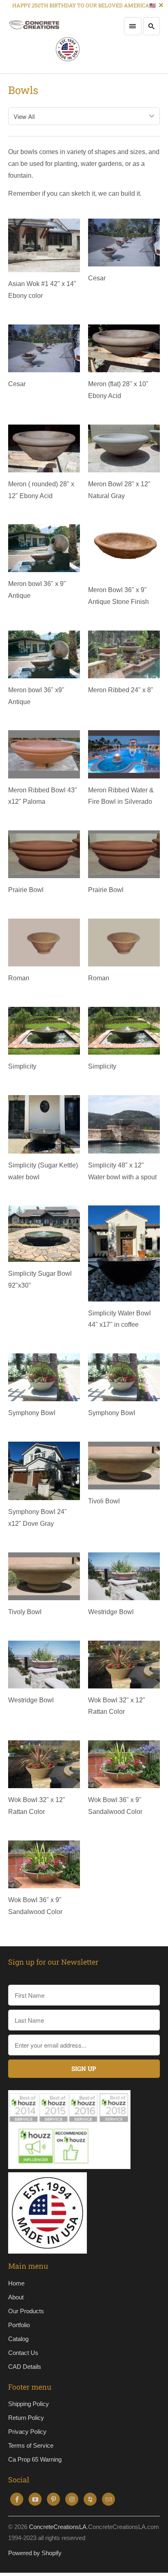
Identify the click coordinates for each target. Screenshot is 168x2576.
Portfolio (19, 2325)
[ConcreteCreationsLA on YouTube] (35, 2499)
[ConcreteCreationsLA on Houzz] (90, 2499)
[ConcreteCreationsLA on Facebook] (17, 2499)
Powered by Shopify (35, 2553)
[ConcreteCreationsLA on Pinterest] (53, 2499)
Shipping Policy (29, 2404)
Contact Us (23, 2353)
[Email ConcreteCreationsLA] (108, 2499)
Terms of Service (31, 2445)
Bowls (23, 90)
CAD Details (25, 2367)
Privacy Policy (27, 2432)
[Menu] (133, 26)
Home (16, 2283)
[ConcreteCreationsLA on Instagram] (72, 2499)
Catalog (18, 2339)
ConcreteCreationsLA (58, 2527)
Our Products (26, 2311)
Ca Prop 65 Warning (35, 2459)
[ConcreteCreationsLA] (44, 42)
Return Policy (26, 2418)
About (16, 2297)
